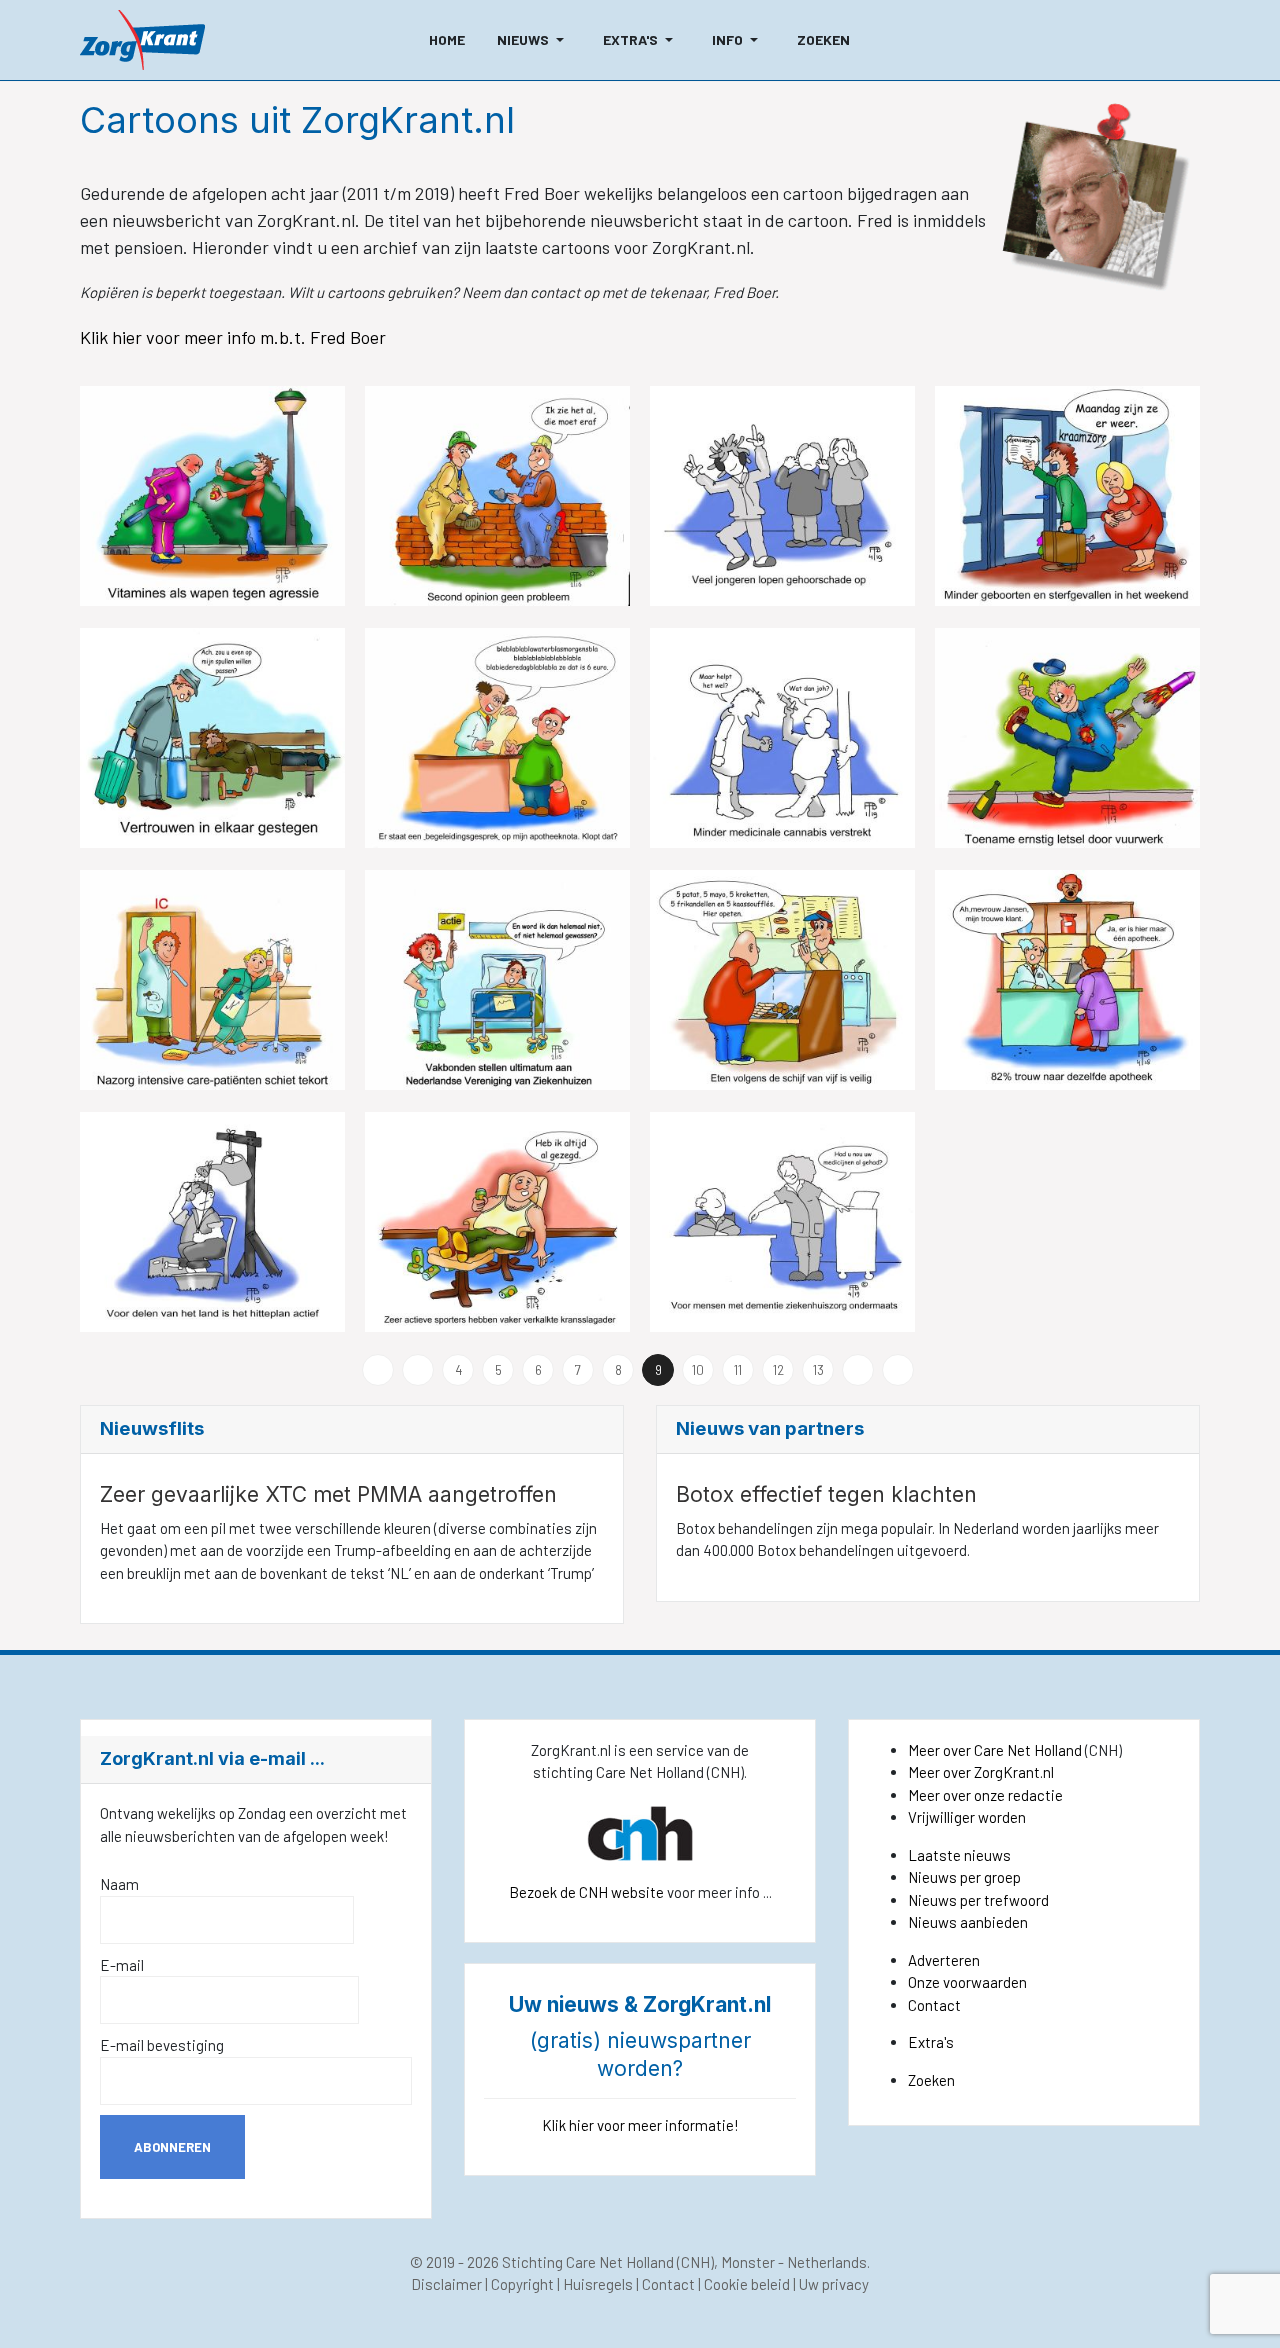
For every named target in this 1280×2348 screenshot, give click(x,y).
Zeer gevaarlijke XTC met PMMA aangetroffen (328, 1494)
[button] (534, 40)
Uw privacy (834, 2284)
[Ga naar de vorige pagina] (418, 1370)
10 (698, 1370)
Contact (934, 2005)
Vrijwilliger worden (967, 1817)
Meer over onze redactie (985, 1795)
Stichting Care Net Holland (588, 2262)
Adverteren (944, 1960)
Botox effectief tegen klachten (826, 1494)
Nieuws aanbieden (968, 1922)
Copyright (522, 2284)
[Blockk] (142, 40)
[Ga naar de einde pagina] (898, 1370)
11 (738, 1370)
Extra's (931, 2042)
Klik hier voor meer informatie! (640, 2125)
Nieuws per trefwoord (978, 1900)
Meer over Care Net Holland (995, 1750)
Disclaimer (446, 2284)
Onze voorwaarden (967, 1982)
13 (818, 1370)
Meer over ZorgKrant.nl (981, 1772)
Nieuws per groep (964, 1877)
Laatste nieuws (959, 1855)
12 (778, 1370)
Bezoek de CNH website (586, 1892)
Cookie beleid (747, 2284)
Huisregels (598, 2284)
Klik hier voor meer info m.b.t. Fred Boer (235, 337)
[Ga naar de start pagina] (378, 1370)
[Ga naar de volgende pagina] (858, 1370)
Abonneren (172, 2147)
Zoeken (931, 2080)
